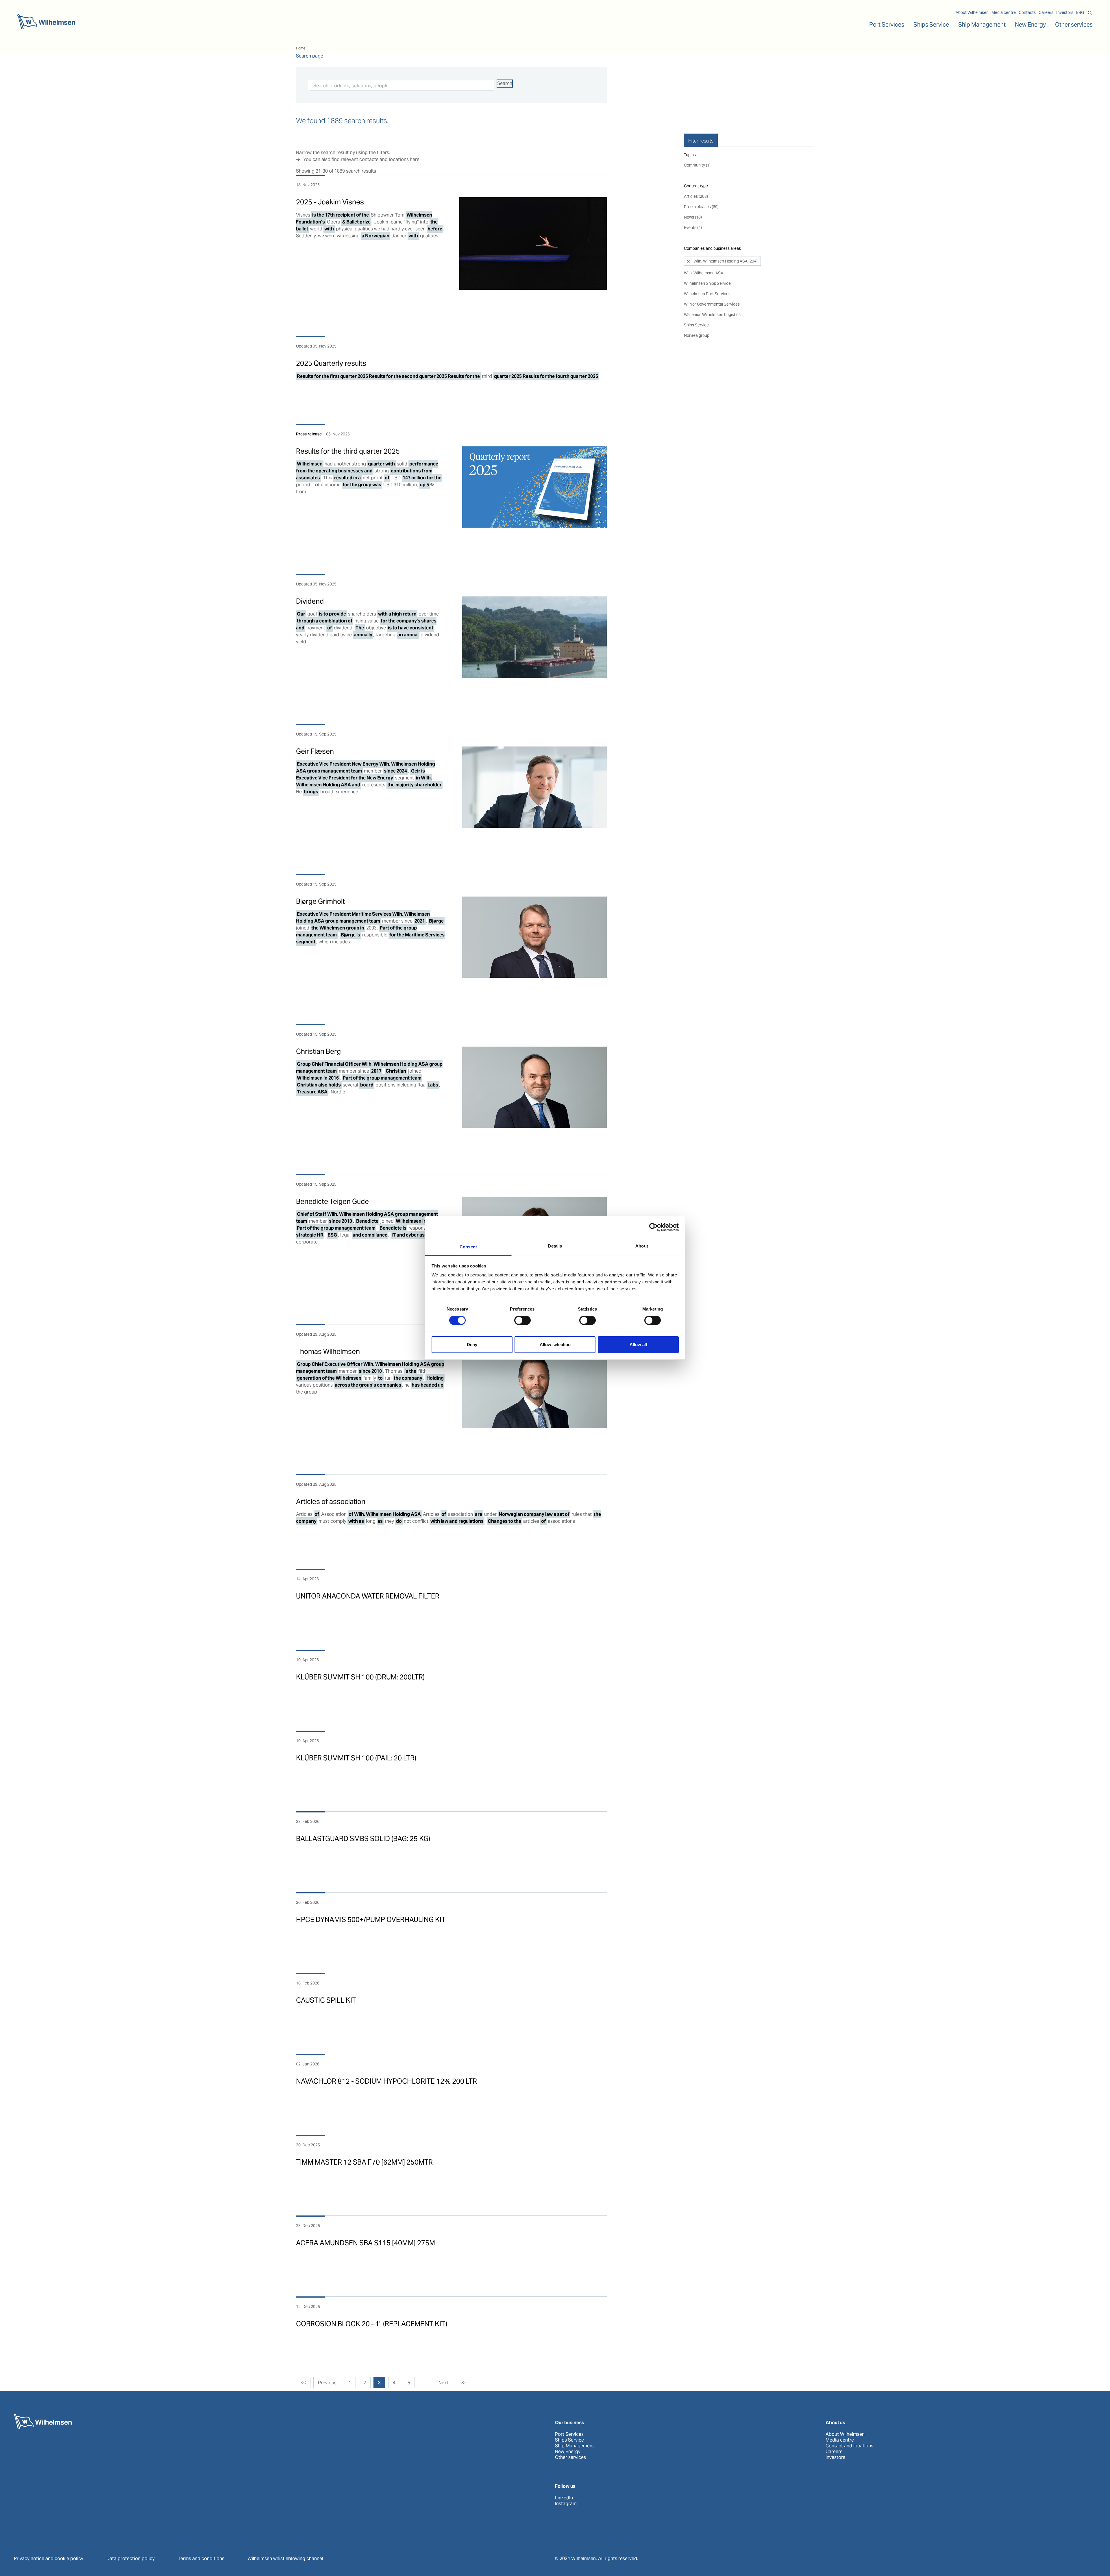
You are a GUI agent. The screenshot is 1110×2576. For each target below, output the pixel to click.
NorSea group (697, 335)
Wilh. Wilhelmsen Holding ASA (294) (725, 261)
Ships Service (696, 325)
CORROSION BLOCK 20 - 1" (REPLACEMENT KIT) (372, 2324)
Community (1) (697, 165)
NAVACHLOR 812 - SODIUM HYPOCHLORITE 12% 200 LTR (386, 2081)
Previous (327, 2383)
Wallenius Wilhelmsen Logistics (712, 315)
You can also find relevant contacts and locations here (361, 159)
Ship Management (575, 2446)
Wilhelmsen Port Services (707, 294)
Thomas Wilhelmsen (328, 1351)
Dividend (310, 601)
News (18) (693, 217)
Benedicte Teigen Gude (332, 1201)
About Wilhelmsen (972, 12)
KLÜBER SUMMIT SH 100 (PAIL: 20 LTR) (356, 1758)
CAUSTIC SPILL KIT (326, 2000)
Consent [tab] (468, 1247)
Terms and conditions (201, 2559)
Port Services (569, 2434)
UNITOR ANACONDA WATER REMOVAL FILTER (368, 1596)
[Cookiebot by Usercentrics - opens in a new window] (653, 1227)
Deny (472, 1345)
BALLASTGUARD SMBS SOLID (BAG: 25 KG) (363, 1839)
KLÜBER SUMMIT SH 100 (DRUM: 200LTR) (360, 1677)
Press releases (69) (701, 207)
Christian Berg (318, 1051)
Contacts (1027, 12)
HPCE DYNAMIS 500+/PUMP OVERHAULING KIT (371, 1920)
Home (301, 48)
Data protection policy (131, 2559)
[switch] (522, 1320)
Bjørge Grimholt (320, 901)
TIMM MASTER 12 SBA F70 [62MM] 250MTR (364, 2162)
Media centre (1004, 12)
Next (443, 2383)
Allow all (638, 1345)
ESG (1080, 12)
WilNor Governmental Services (712, 304)
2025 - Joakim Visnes (330, 202)
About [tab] (642, 1246)
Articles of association (331, 1502)
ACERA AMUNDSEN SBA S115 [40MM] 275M (366, 2243)
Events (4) (693, 228)
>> (463, 2383)
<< (303, 2383)
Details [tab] (555, 1246)
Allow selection (555, 1345)
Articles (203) (696, 196)
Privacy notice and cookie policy (49, 2559)
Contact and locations (849, 2446)
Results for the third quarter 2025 (348, 451)
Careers (1046, 12)
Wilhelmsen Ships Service (707, 283)
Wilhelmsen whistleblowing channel (285, 2559)
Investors (1065, 12)
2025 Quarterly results (331, 363)
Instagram (566, 2504)
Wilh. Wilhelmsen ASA (704, 273)
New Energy (1030, 25)
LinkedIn (564, 2498)
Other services (570, 2457)
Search (505, 83)
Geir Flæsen (315, 751)
